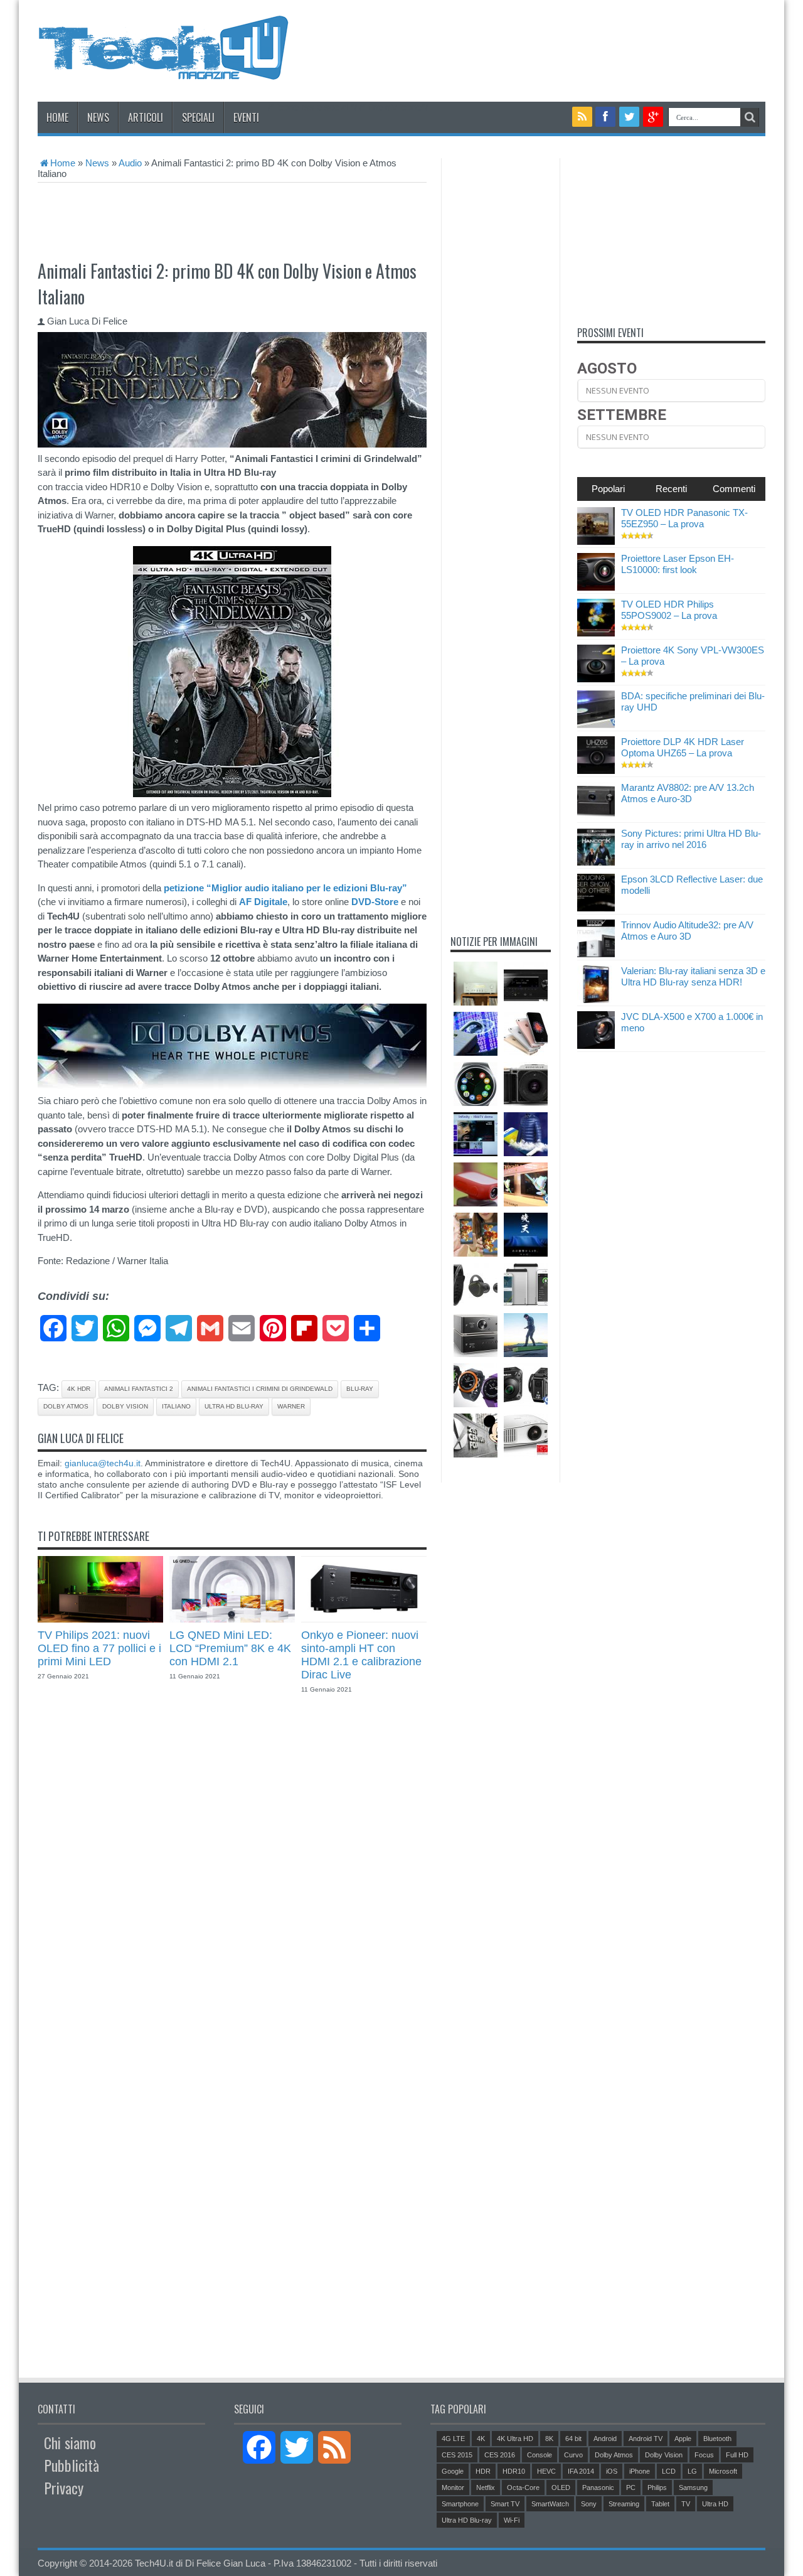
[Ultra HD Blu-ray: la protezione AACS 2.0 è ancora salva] (476, 1034)
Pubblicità (72, 2465)
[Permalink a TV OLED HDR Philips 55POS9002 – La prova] (596, 633)
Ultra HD (715, 2504)
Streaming (624, 2504)
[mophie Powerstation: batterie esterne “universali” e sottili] (526, 1285)
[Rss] (582, 117)
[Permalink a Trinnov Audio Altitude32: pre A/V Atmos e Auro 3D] (596, 954)
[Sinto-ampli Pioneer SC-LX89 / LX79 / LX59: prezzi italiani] (526, 984)
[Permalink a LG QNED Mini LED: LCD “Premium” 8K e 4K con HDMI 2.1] (232, 1619)
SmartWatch (550, 2504)
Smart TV (505, 2504)
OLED (561, 2487)
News (98, 117)
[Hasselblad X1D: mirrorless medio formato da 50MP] (526, 1084)
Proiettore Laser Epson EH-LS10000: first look (678, 564)
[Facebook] (606, 117)
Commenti (734, 489)
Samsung (693, 2487)
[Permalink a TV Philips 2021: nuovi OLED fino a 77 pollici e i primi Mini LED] (100, 1619)
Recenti (671, 489)
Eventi (246, 117)
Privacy (64, 2487)
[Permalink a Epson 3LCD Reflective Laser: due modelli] (596, 908)
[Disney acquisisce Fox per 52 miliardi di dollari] (476, 1436)
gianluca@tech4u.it (103, 1463)
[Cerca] (750, 117)
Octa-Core (523, 2487)
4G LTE (453, 2439)
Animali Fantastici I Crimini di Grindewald (260, 1389)
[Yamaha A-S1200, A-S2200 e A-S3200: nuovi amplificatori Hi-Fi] (476, 984)
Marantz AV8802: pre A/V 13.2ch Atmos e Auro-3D (688, 793)
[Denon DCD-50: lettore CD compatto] (476, 1335)
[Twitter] (629, 117)
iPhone (640, 2471)
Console (540, 2455)
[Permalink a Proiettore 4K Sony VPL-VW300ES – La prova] (596, 679)
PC (631, 2487)
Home (57, 117)
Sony (589, 2504)
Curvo (573, 2455)
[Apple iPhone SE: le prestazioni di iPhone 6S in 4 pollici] (526, 1034)
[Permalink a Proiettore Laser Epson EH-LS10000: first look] (596, 587)
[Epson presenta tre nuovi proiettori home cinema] (526, 1436)
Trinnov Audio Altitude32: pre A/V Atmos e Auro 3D (687, 931)
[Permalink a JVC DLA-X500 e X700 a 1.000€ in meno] (596, 1045)
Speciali (198, 117)
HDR (483, 2471)
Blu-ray (360, 1389)
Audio (130, 163)
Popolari (608, 489)
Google (453, 2471)
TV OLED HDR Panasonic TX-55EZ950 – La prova (684, 518)
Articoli (146, 117)
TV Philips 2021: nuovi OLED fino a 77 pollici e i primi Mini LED (99, 1648)
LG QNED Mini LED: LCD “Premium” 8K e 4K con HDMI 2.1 (230, 1648)
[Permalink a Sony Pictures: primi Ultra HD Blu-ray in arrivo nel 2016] (596, 862)
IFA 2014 (581, 2471)
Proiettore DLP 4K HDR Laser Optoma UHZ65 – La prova (683, 747)
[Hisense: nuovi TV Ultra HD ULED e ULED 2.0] (526, 1184)
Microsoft (723, 2471)
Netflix (486, 2487)
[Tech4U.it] (163, 70)
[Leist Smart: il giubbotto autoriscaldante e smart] (526, 1134)
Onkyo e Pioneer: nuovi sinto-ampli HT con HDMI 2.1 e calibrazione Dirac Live (361, 1655)
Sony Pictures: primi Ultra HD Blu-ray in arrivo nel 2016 (691, 839)
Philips (657, 2487)
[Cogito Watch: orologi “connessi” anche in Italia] (476, 1385)
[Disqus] (232, 1874)
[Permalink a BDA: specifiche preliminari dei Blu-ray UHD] (596, 725)
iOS (612, 2471)
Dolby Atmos (66, 1406)
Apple (683, 2439)
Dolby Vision (125, 1406)
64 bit (573, 2439)
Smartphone (460, 2504)
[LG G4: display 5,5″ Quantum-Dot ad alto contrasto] (476, 1235)
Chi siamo (70, 2442)
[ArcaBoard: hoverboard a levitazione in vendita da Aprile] (526, 1335)
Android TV (646, 2439)
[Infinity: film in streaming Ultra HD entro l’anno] (476, 1134)
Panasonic (598, 2487)
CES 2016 (500, 2455)
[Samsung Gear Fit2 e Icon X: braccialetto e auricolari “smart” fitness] (476, 1285)
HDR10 (514, 2471)
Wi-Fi (512, 2520)
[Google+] (653, 117)
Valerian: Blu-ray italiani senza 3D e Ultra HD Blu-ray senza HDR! (693, 976)
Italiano (176, 1406)
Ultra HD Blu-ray (234, 1406)
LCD (669, 2471)
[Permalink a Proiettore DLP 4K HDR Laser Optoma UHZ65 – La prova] (596, 770)
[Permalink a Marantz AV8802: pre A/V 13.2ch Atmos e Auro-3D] (596, 816)
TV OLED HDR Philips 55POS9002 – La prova (669, 610)
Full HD (737, 2455)
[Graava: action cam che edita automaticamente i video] (476, 1184)
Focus (704, 2455)
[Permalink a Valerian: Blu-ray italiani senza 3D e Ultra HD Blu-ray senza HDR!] (596, 1000)
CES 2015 (457, 2455)
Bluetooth (717, 2439)
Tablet (660, 2504)
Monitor (453, 2487)
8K (549, 2439)
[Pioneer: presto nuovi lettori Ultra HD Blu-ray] (526, 1235)
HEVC (546, 2471)
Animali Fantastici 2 (139, 1389)
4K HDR (79, 1389)
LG (692, 2471)
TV (686, 2504)
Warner (291, 1406)
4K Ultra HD (515, 2439)
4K (481, 2439)
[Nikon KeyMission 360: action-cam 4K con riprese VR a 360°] (526, 1385)
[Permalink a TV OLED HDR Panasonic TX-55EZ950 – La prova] (596, 541)
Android (605, 2439)
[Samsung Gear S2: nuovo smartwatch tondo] (476, 1084)
